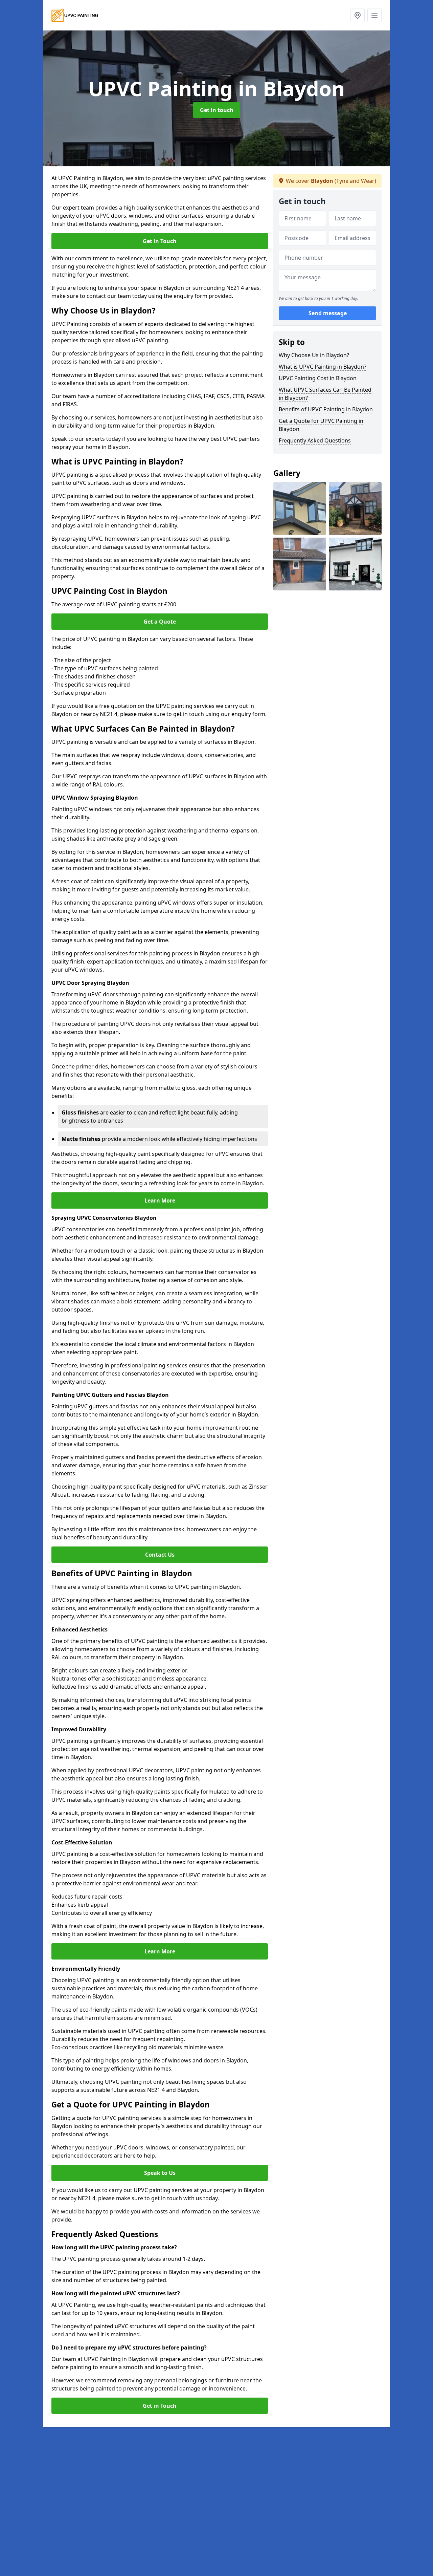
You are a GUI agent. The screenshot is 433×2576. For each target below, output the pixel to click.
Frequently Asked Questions (315, 440)
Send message (328, 313)
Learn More (160, 1200)
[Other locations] (358, 15)
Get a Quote (160, 622)
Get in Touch (160, 241)
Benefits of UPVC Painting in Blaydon (326, 409)
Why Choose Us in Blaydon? (314, 355)
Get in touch (217, 110)
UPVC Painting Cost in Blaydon (318, 378)
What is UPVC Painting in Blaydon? (323, 367)
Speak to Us (160, 2173)
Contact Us (160, 1555)
